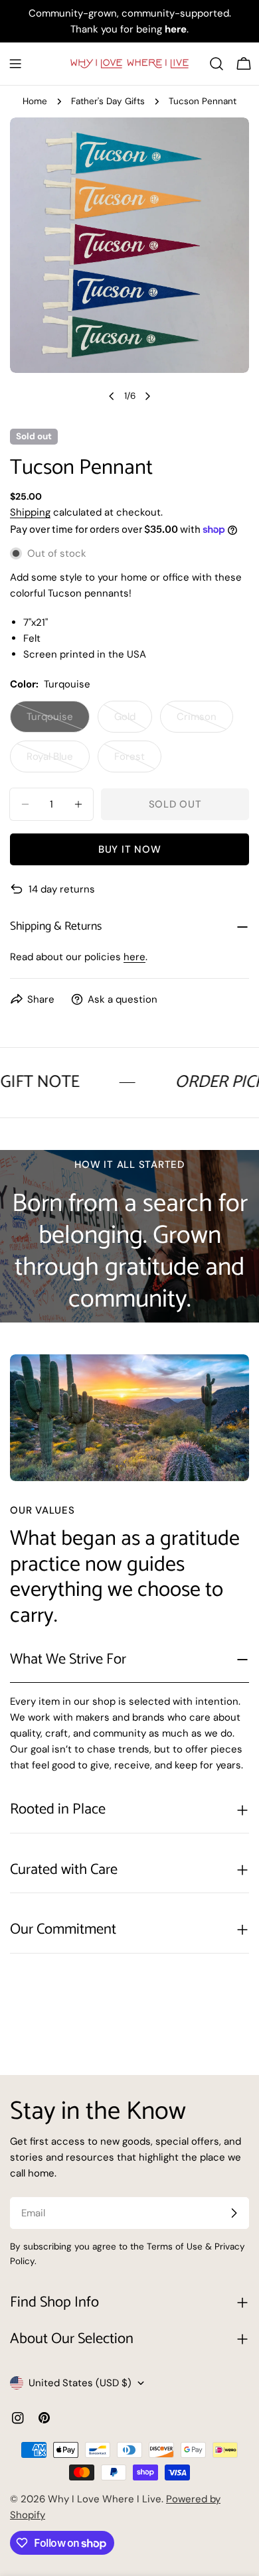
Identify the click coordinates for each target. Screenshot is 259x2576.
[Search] (216, 64)
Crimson (205, 721)
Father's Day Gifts (108, 101)
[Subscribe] (234, 2213)
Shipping (30, 512)
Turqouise (58, 721)
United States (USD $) (80, 2383)
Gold (133, 721)
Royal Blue (58, 761)
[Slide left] (112, 396)
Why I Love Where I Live (105, 2499)
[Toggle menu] (15, 64)
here (134, 957)
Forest (138, 761)
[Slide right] (147, 396)
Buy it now (130, 849)
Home (35, 101)
